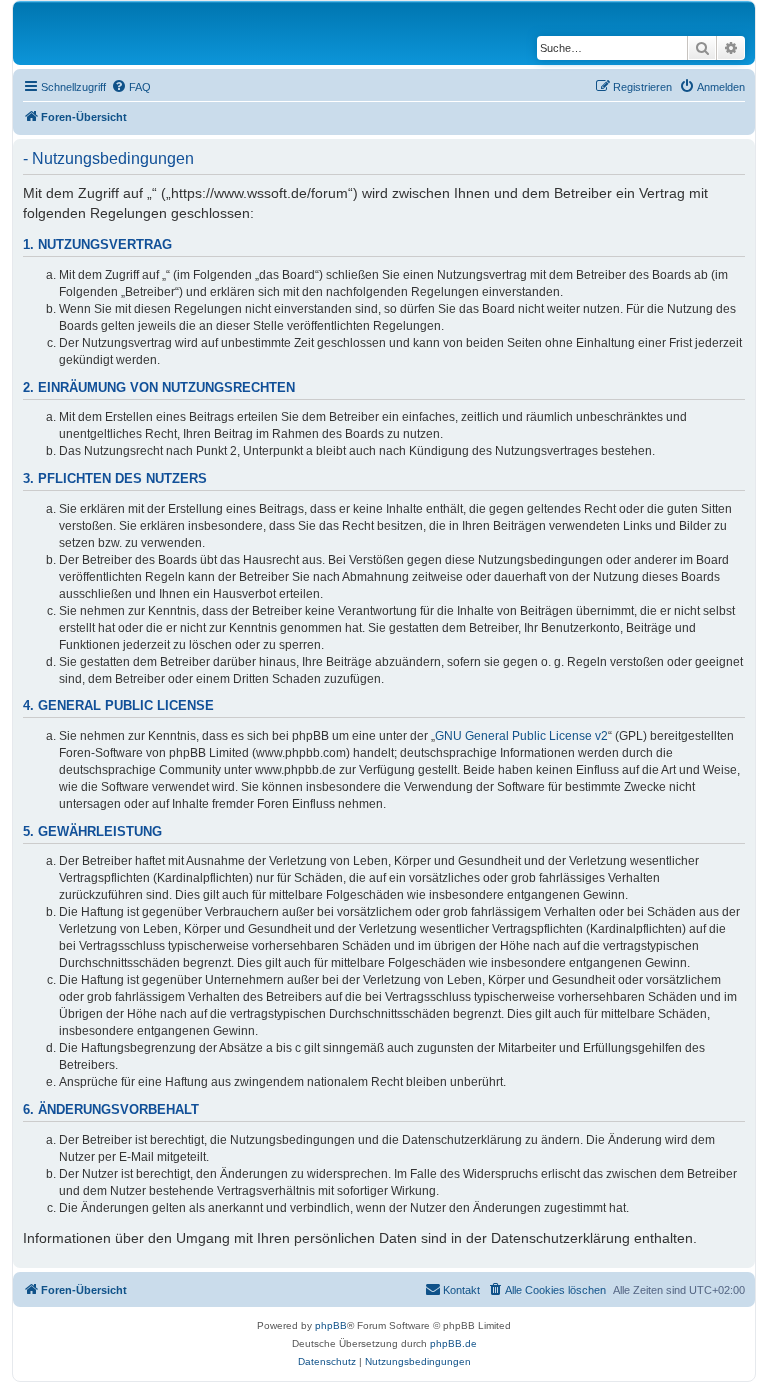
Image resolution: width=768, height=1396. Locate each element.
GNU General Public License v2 (521, 736)
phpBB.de (453, 1343)
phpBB (331, 1325)
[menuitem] (131, 87)
